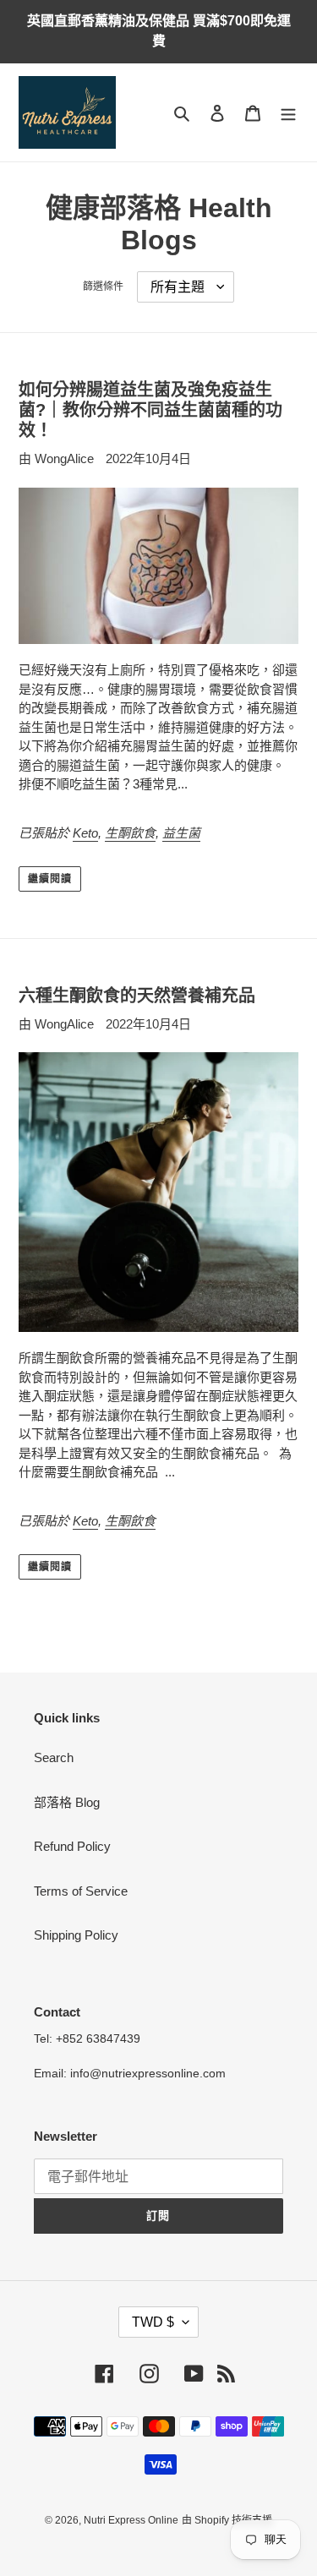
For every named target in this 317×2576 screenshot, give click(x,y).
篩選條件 (103, 287)
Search (54, 1757)
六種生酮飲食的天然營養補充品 (137, 996)
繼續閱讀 (50, 879)
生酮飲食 (130, 833)
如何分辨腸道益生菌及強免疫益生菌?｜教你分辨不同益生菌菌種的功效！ (150, 410)
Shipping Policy (76, 1935)
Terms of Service (81, 1891)
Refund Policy (72, 1846)
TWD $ (153, 2322)
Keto (85, 833)
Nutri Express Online (131, 2520)
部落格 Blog (67, 1802)
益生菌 (181, 833)
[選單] (288, 113)
